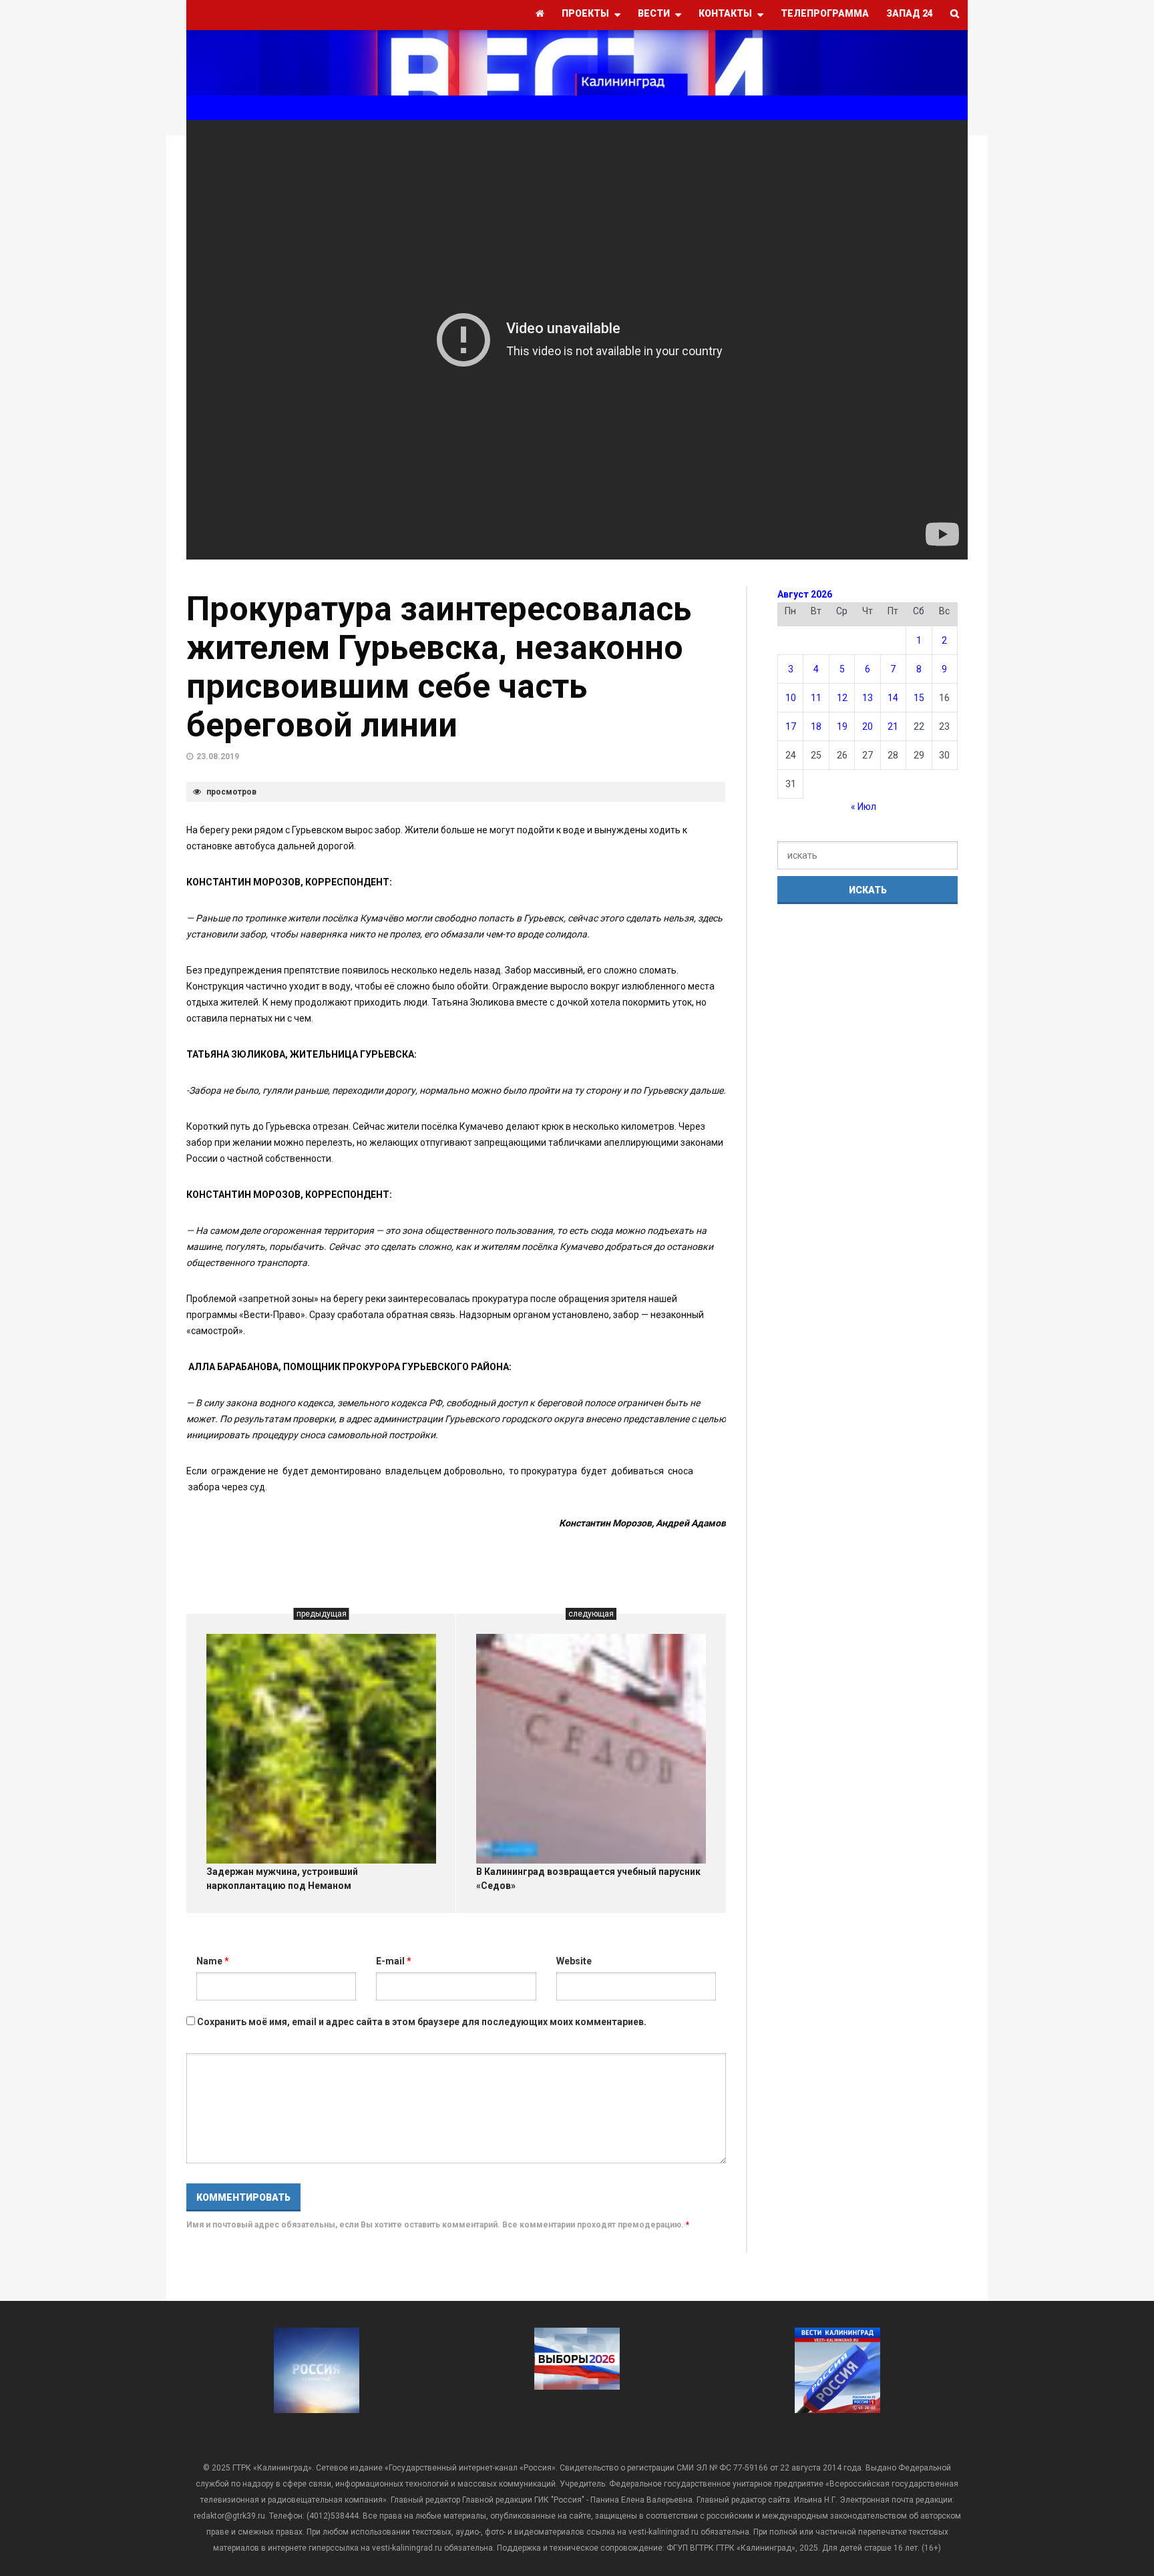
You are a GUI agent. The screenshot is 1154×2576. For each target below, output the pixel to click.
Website (574, 1961)
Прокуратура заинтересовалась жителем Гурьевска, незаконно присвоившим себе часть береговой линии (439, 667)
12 (842, 698)
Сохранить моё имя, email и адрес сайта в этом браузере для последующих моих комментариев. (422, 2022)
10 (791, 698)
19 (842, 726)
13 (868, 698)
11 (816, 698)
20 (868, 726)
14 (893, 698)
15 (919, 698)
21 (893, 726)
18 (816, 726)
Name (213, 1961)
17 (791, 726)
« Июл (863, 807)
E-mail (394, 1961)
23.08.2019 (218, 757)
